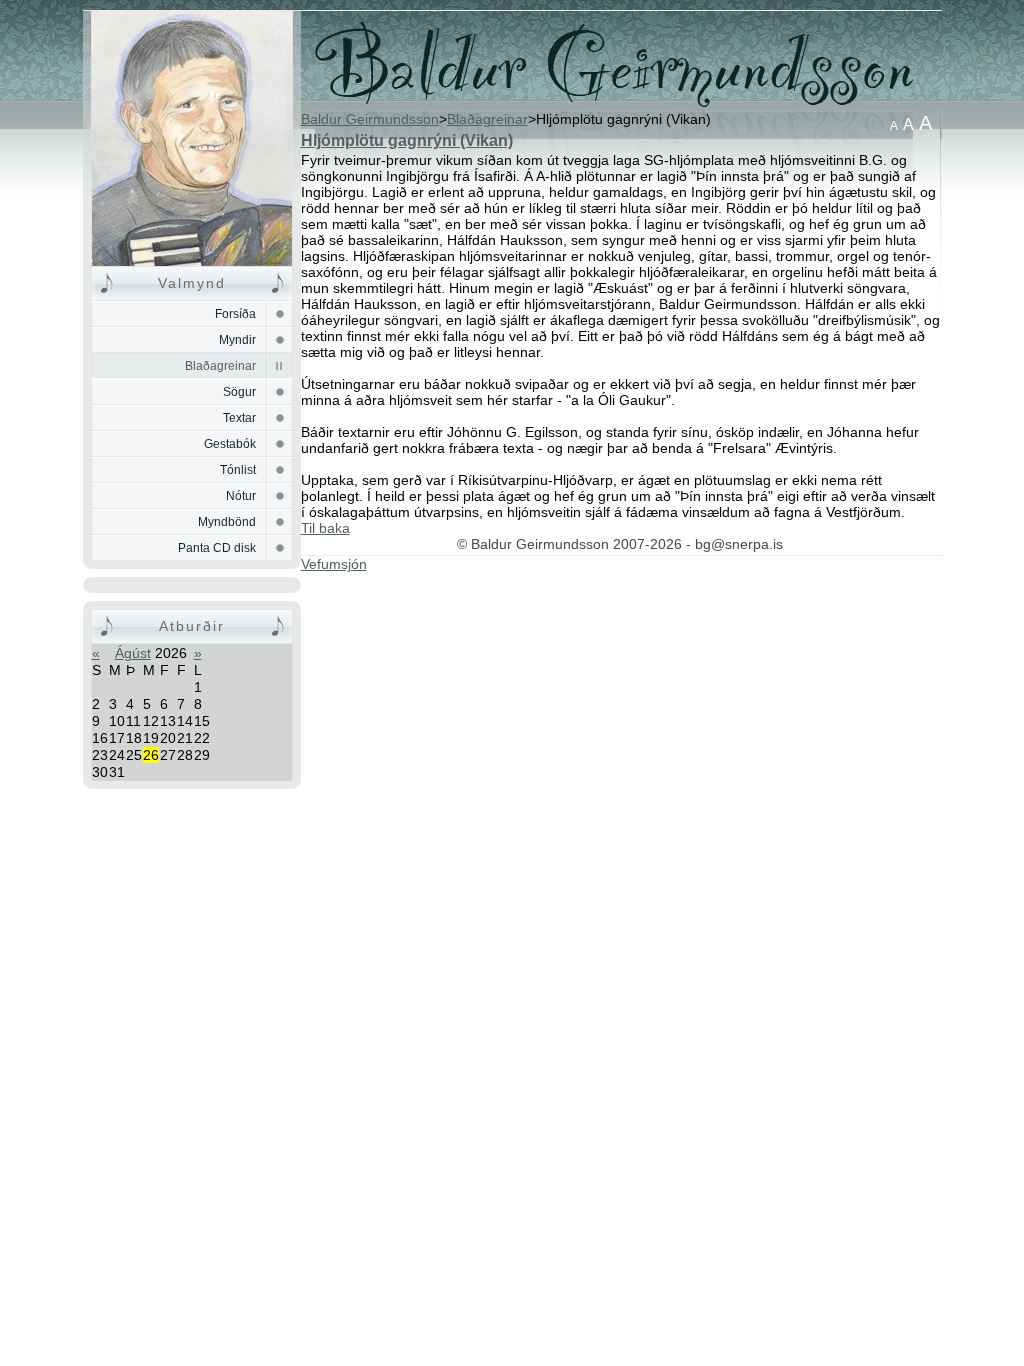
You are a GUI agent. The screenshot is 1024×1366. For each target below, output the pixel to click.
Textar (239, 418)
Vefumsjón (334, 564)
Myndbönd (227, 522)
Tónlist (238, 470)
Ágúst (133, 653)
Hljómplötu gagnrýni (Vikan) (407, 140)
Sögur (239, 392)
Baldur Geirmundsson (370, 119)
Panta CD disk (217, 548)
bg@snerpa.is (739, 544)
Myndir (237, 340)
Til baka (325, 528)
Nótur (241, 496)
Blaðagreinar (220, 366)
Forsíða (192, 138)
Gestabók (230, 444)
